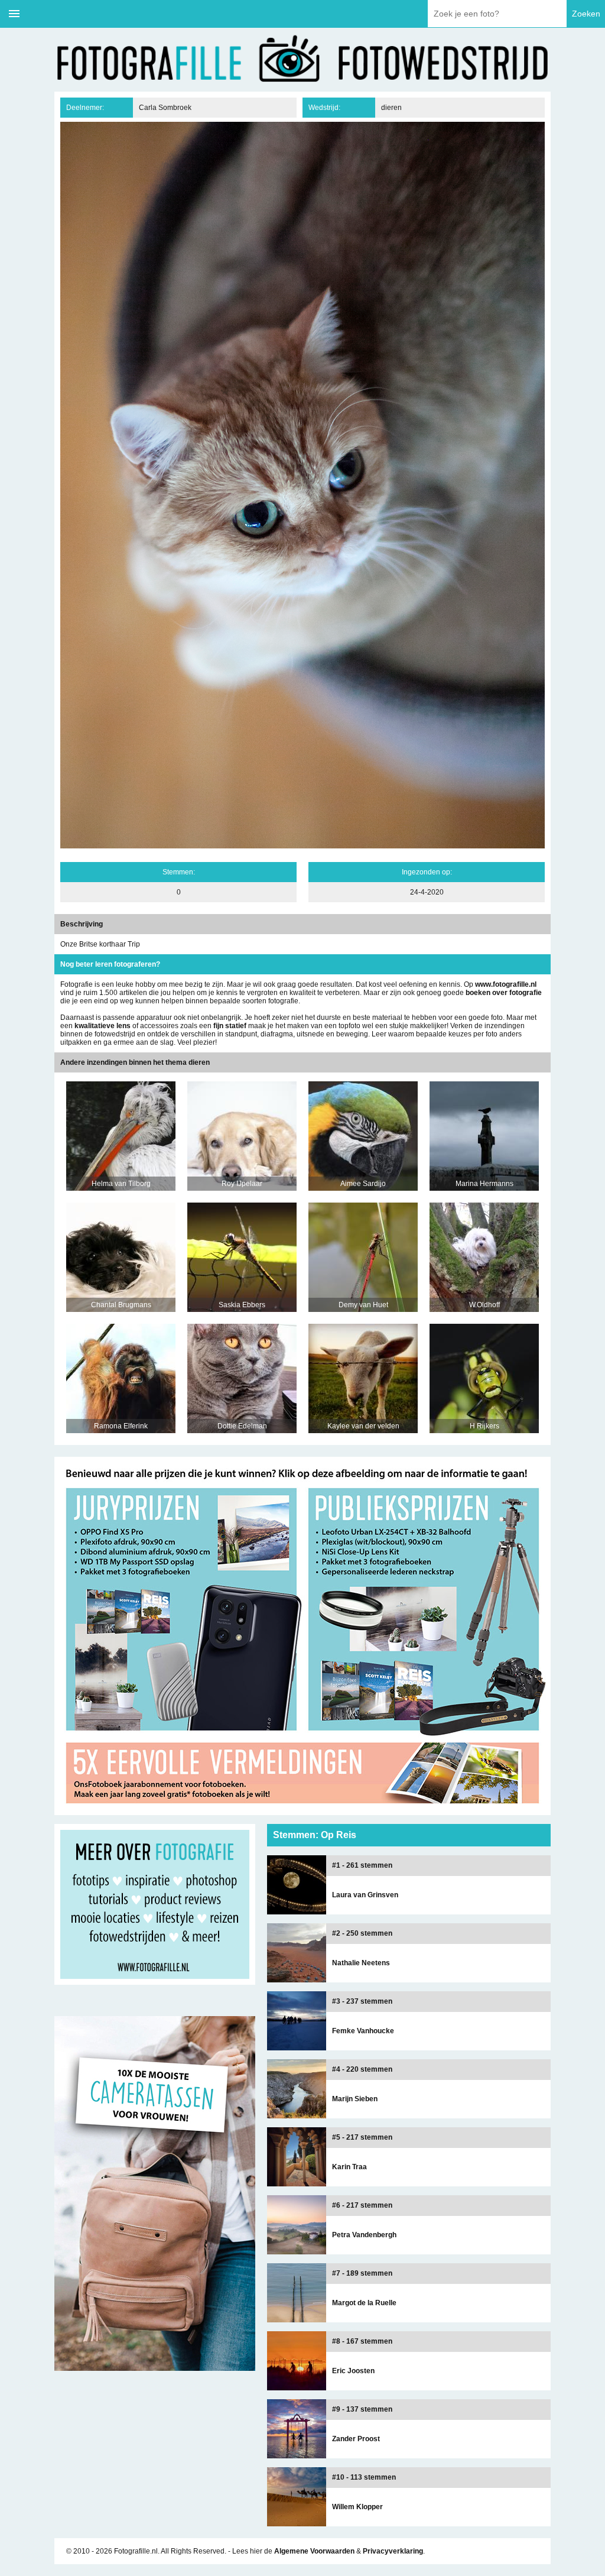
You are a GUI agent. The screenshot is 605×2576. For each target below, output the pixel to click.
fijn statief (230, 1026)
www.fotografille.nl (506, 984)
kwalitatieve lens (103, 1026)
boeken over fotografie (504, 993)
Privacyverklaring (393, 2551)
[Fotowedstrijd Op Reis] (302, 1811)
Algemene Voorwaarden (314, 2551)
